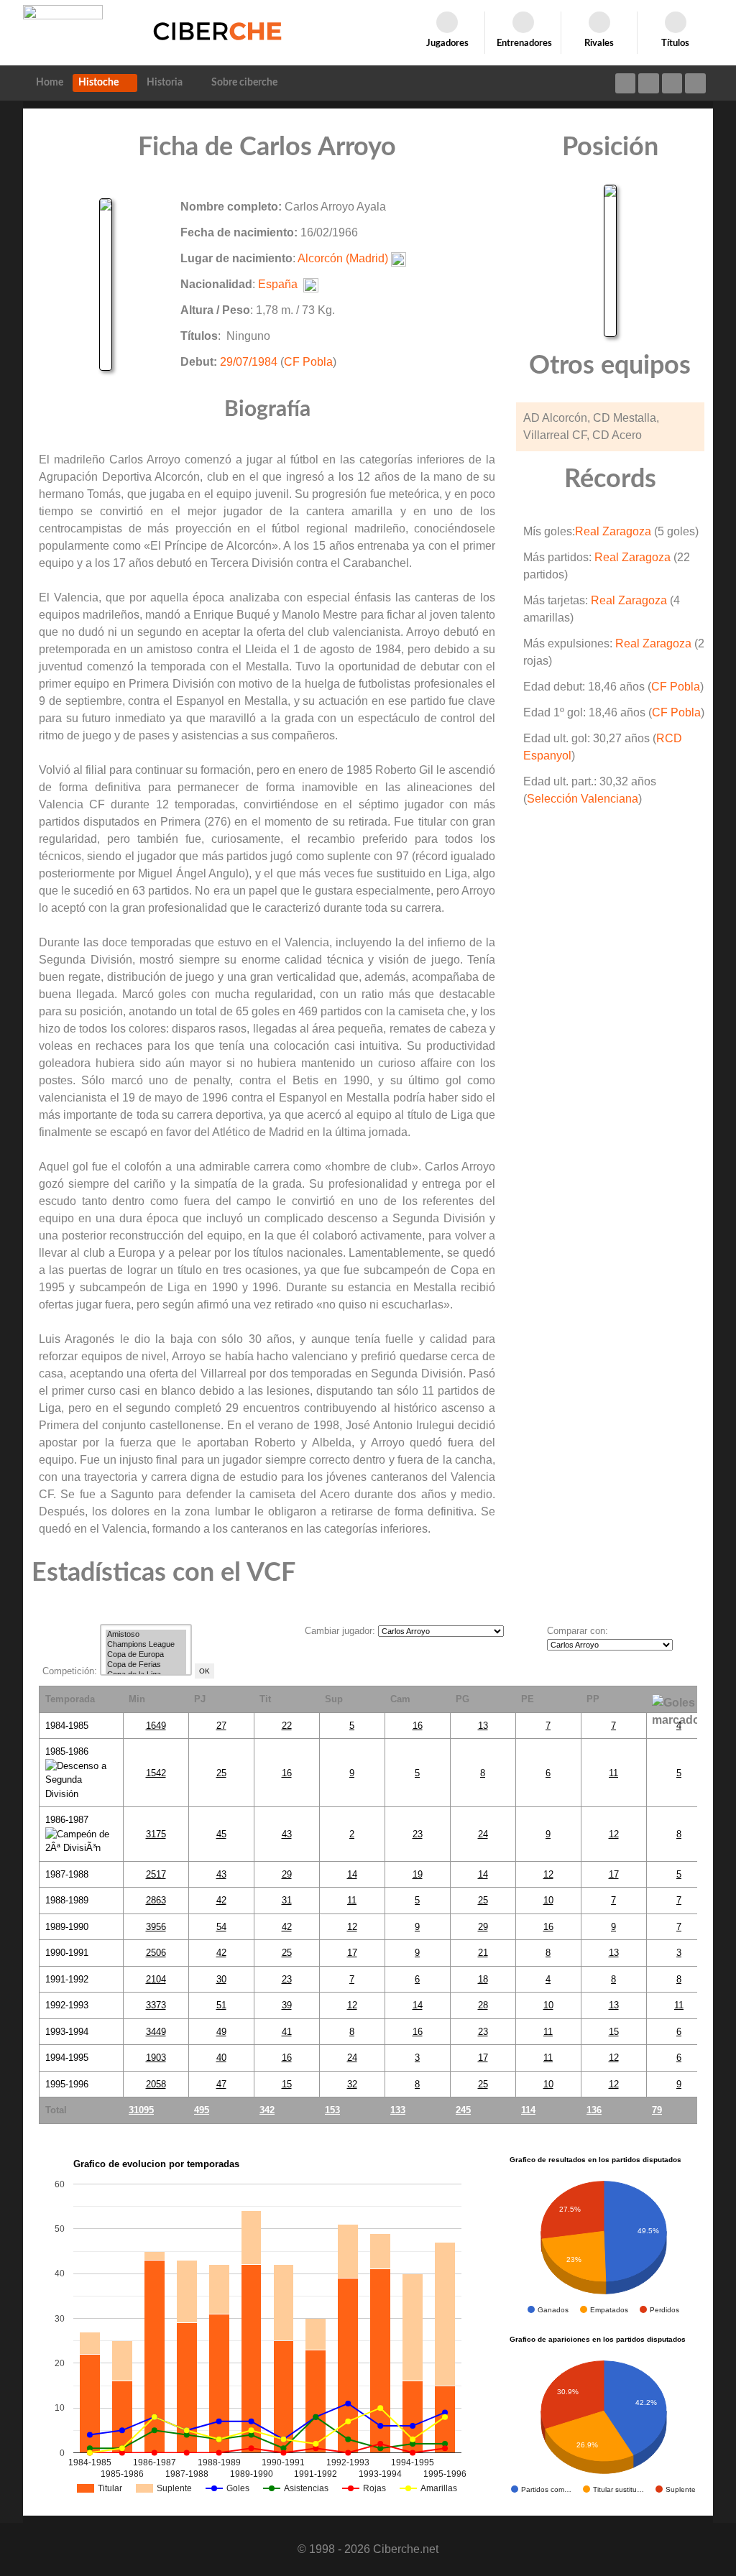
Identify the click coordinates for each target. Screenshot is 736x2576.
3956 (156, 1927)
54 (221, 1927)
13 (483, 1726)
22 (287, 1726)
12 (614, 1834)
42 (221, 1900)
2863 (156, 1900)
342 (267, 2110)
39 (287, 2005)
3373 (156, 2005)
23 (418, 1834)
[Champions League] (146, 1645)
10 (548, 1900)
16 (418, 1726)
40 (221, 2058)
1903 (156, 2058)
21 (483, 1953)
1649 (156, 1726)
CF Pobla (308, 362)
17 (614, 1874)
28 (483, 2005)
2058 (156, 2084)
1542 (156, 1773)
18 (483, 1979)
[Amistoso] (146, 1635)
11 (613, 1773)
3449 (156, 2032)
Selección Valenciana (583, 799)
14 (352, 1874)
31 (287, 1900)
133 (398, 2110)
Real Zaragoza (613, 531)
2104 (156, 1979)
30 (221, 1979)
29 (287, 1874)
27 (221, 1726)
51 (221, 2005)
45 (221, 1834)
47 (221, 2084)
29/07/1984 (249, 362)
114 (528, 2110)
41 (287, 2032)
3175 (156, 1834)
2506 (156, 1953)
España (278, 284)
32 (352, 2084)
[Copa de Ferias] (146, 1665)
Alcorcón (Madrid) (343, 258)
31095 (141, 2110)
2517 (156, 1874)
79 (657, 2110)
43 (287, 1834)
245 (463, 2110)
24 (483, 1834)
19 (418, 1874)
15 (614, 2032)
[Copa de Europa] (146, 1655)
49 (221, 2032)
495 (202, 2110)
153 (332, 2110)
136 (594, 2110)
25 (221, 1773)
